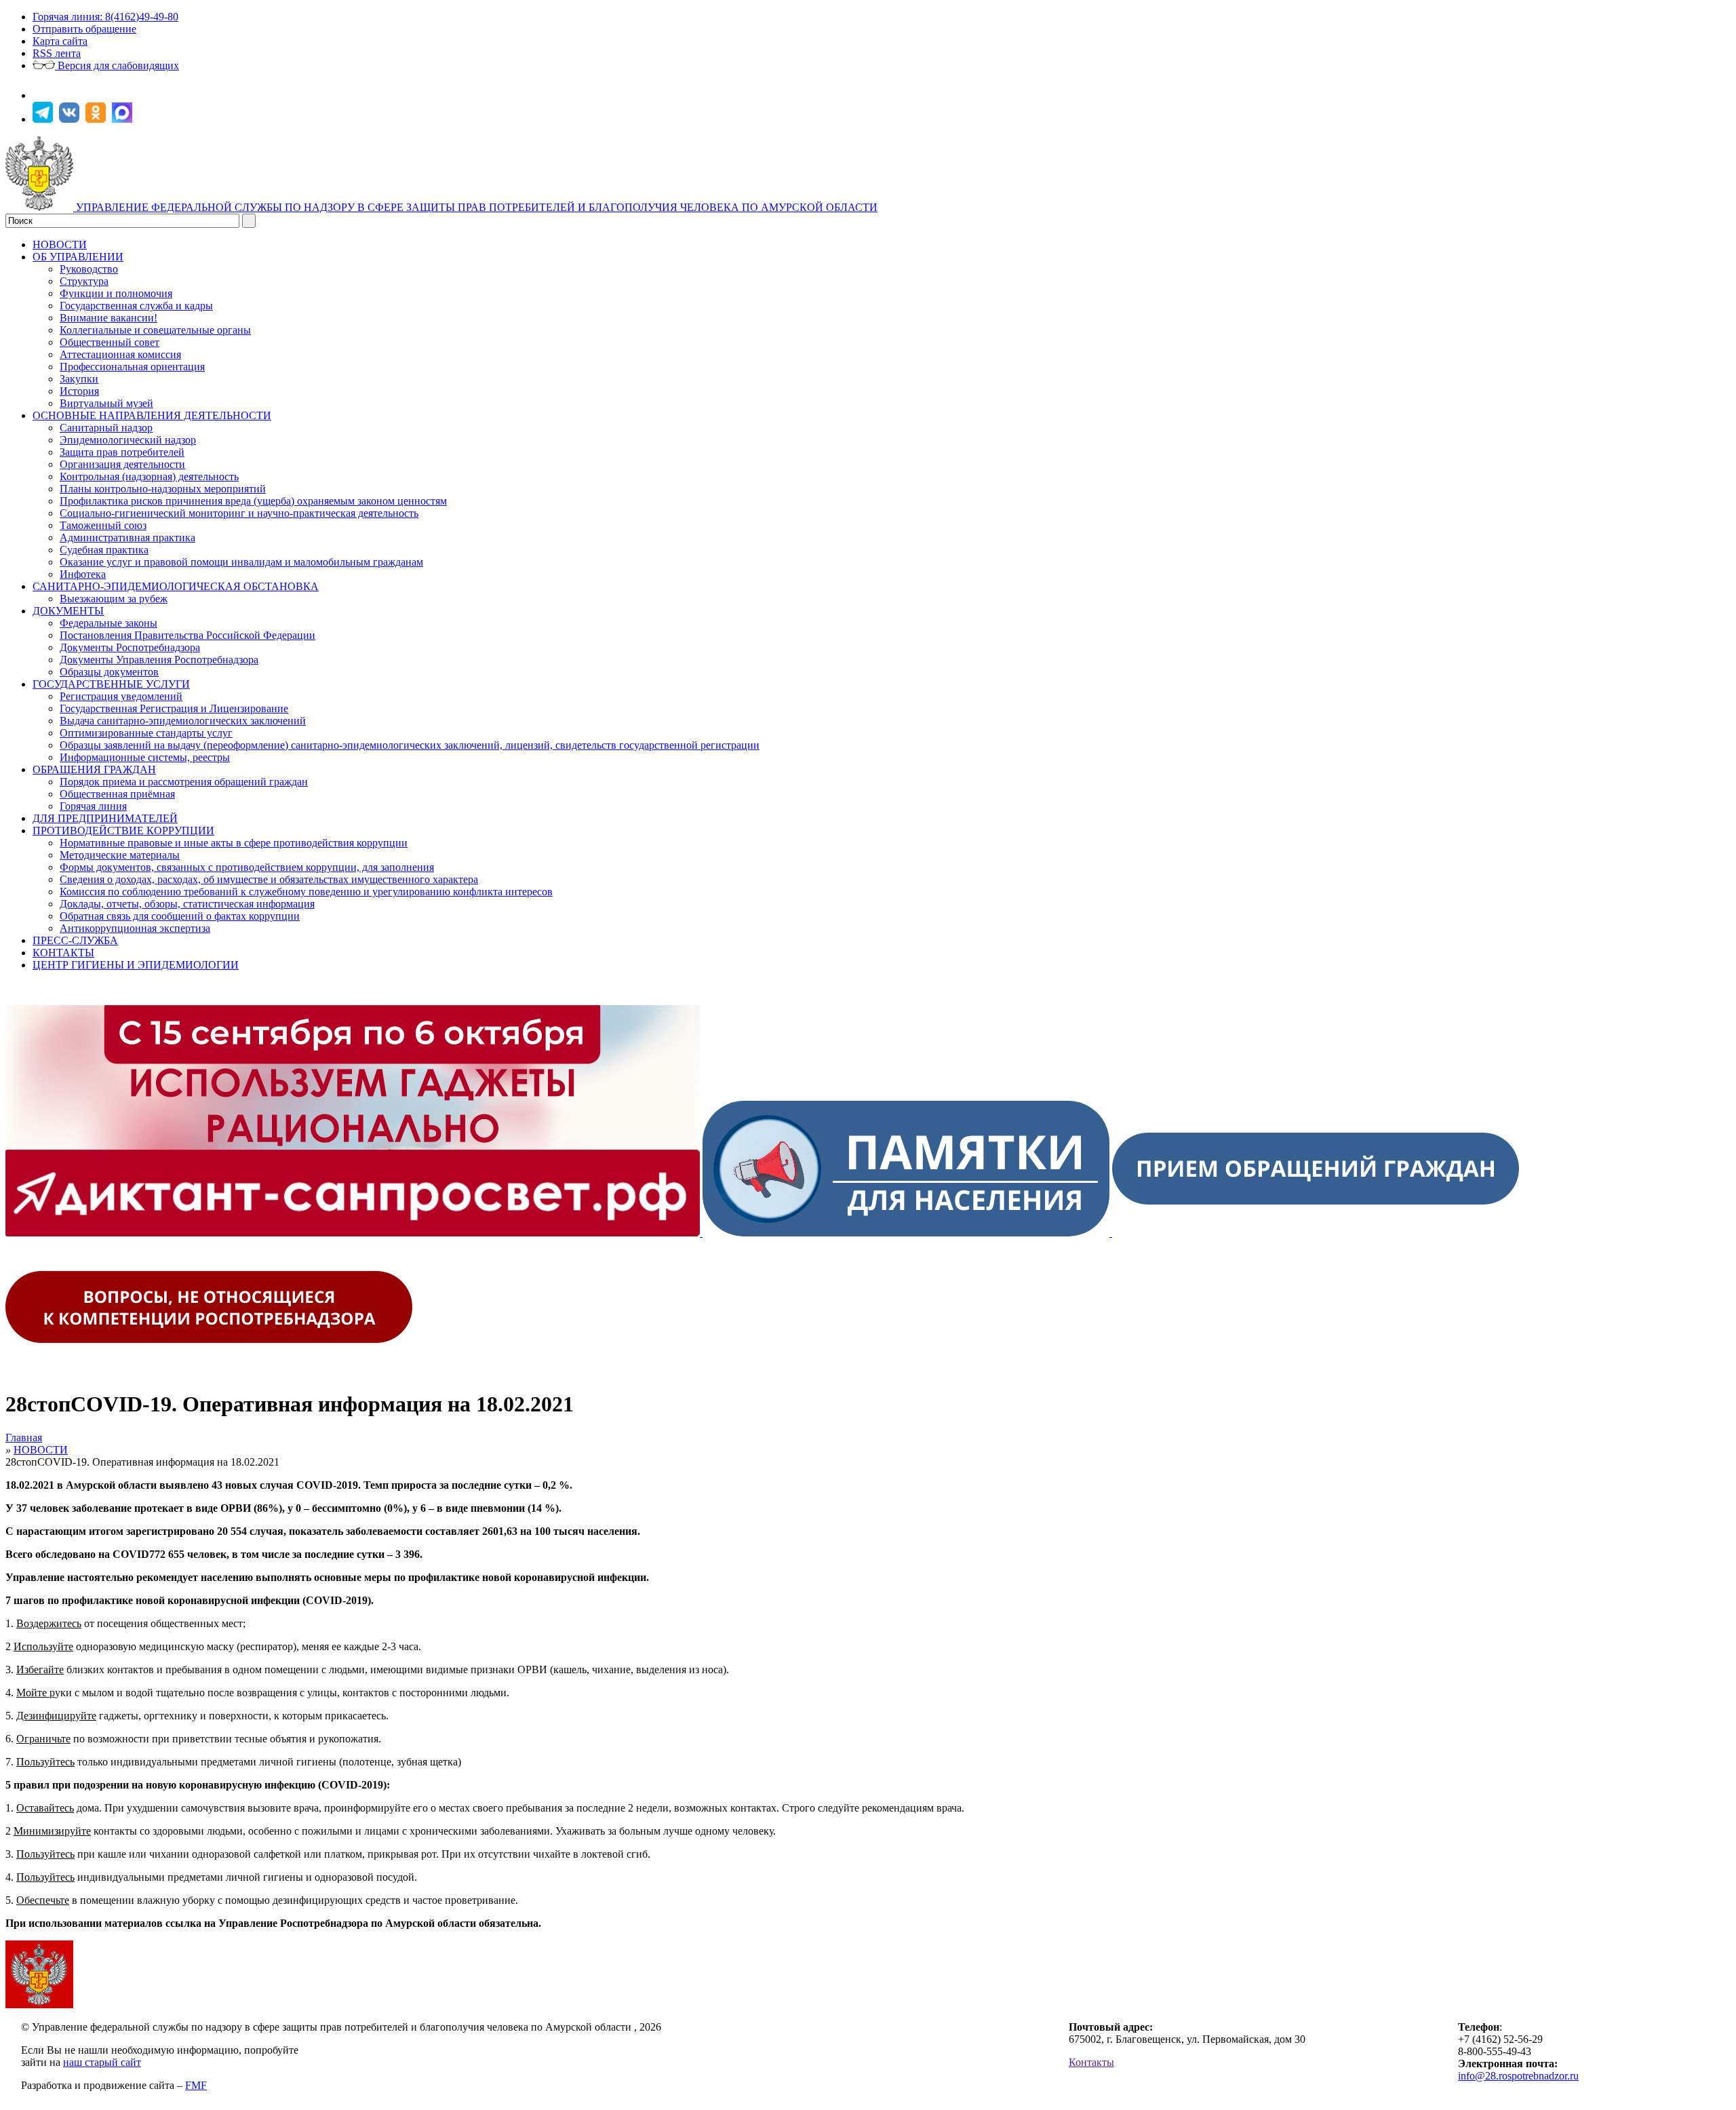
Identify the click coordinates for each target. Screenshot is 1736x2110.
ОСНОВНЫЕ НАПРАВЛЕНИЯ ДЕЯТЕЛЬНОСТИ (152, 415)
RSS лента (57, 53)
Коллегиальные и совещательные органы (155, 330)
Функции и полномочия (116, 293)
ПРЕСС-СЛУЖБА (75, 940)
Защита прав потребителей (122, 452)
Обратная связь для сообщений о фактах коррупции (180, 916)
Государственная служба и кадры (136, 306)
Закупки (79, 379)
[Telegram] (44, 119)
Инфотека (83, 574)
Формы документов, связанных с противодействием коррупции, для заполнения (247, 867)
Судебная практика (104, 550)
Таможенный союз (103, 525)
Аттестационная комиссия (120, 354)
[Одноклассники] (97, 119)
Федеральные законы (108, 623)
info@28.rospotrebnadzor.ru (1518, 2076)
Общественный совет (110, 342)
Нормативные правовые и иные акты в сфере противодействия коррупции (234, 843)
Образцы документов (109, 672)
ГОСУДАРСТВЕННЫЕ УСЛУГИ (111, 684)
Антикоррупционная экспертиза (135, 928)
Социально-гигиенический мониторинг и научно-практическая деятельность (239, 513)
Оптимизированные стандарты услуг (146, 733)
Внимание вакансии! (108, 318)
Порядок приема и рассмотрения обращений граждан (184, 782)
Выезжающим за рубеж (114, 599)
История (79, 391)
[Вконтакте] (71, 119)
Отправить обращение (84, 29)
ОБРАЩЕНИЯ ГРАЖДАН (94, 769)
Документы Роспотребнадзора (130, 647)
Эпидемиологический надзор (128, 440)
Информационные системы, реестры (145, 757)
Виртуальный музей (106, 403)
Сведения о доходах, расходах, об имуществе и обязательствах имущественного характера (269, 879)
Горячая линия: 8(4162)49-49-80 (105, 17)
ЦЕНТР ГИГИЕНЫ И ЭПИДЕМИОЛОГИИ (136, 965)
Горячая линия (93, 806)
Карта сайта (60, 41)
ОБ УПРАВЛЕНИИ (78, 257)
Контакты (1091, 2062)
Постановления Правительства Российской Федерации (188, 635)
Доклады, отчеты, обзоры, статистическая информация (187, 904)
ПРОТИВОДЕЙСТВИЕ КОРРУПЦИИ (123, 831)
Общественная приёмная (117, 794)
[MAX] (124, 119)
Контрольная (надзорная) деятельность (149, 476)
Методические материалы (120, 855)
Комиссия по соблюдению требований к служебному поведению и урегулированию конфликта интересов (306, 892)
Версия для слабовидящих (117, 65)
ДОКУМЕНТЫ (68, 611)
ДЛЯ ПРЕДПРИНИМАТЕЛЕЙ (105, 818)
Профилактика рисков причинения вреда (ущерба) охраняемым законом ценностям (253, 501)
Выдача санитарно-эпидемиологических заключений (183, 721)
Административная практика (127, 538)
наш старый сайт (102, 2062)
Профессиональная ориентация (132, 367)
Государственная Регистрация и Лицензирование (174, 708)
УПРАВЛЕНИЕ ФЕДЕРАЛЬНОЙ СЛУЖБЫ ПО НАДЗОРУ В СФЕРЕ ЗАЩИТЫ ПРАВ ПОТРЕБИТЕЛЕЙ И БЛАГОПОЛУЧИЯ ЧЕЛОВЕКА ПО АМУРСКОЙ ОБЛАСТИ (477, 207)
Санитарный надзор (106, 428)
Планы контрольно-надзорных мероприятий (163, 489)
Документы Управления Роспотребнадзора (159, 660)
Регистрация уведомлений (121, 696)
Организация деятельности (122, 464)
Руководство (89, 269)
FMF (196, 2085)
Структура (84, 281)
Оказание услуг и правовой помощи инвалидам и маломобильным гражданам (241, 562)
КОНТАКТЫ (63, 953)
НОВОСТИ (60, 245)
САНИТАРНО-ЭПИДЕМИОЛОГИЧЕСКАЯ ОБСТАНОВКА (176, 586)
